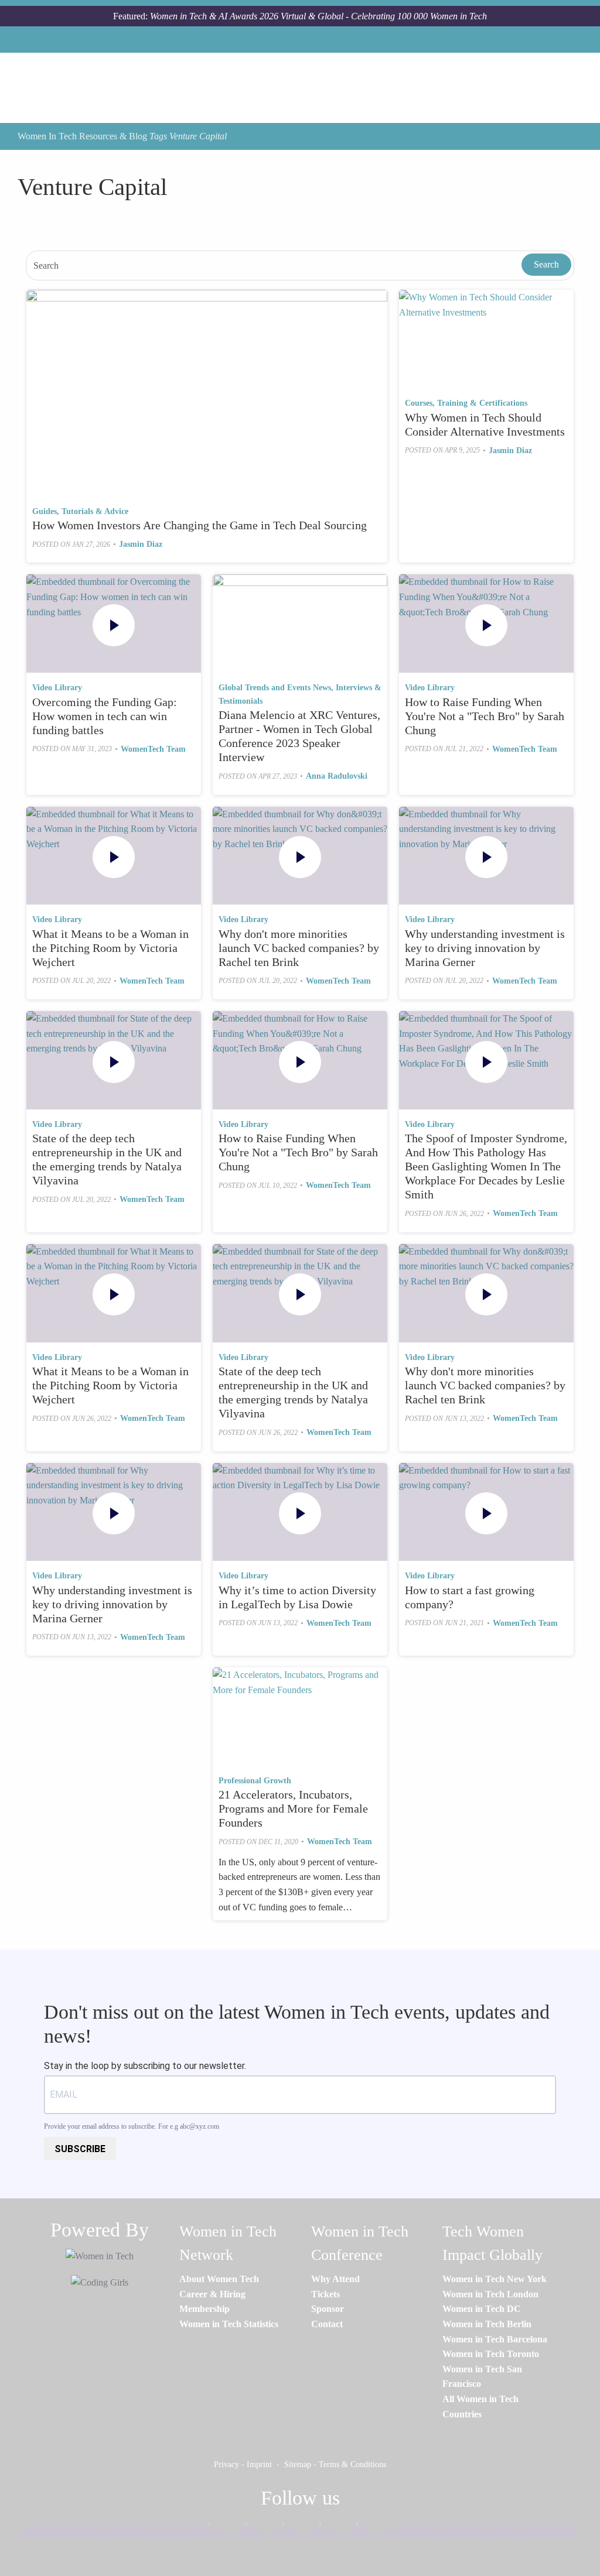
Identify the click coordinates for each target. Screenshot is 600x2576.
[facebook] (224, 2527)
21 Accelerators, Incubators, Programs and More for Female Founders (293, 1808)
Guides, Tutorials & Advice (80, 511)
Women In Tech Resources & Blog (82, 136)
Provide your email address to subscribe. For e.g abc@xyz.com (132, 2126)
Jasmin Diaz (141, 544)
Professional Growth (255, 1781)
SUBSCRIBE (80, 2149)
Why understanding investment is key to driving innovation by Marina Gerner (485, 948)
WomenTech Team (153, 749)
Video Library (57, 688)
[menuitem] (219, 2279)
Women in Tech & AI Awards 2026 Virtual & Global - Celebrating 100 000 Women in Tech (318, 16)
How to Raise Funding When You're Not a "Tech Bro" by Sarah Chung (485, 716)
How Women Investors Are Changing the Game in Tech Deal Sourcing (200, 525)
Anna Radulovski (337, 776)
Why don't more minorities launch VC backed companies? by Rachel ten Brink (299, 948)
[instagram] (298, 2527)
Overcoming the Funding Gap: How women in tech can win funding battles (105, 716)
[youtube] (372, 2527)
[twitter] (335, 2527)
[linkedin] (261, 2527)
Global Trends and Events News (275, 688)
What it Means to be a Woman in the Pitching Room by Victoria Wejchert (110, 948)
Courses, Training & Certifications (466, 403)
